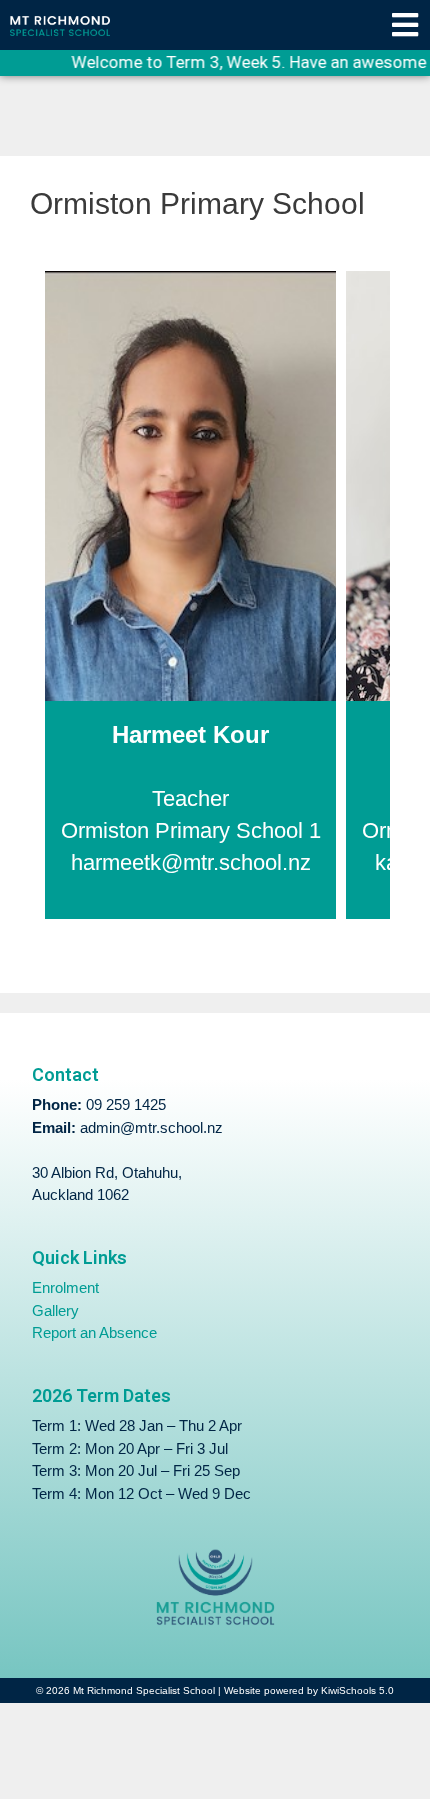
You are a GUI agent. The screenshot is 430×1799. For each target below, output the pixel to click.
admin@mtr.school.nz (151, 1127)
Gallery (55, 1310)
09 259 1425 (126, 1104)
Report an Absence (94, 1332)
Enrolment (65, 1287)
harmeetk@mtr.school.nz (191, 863)
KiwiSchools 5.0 (357, 1690)
